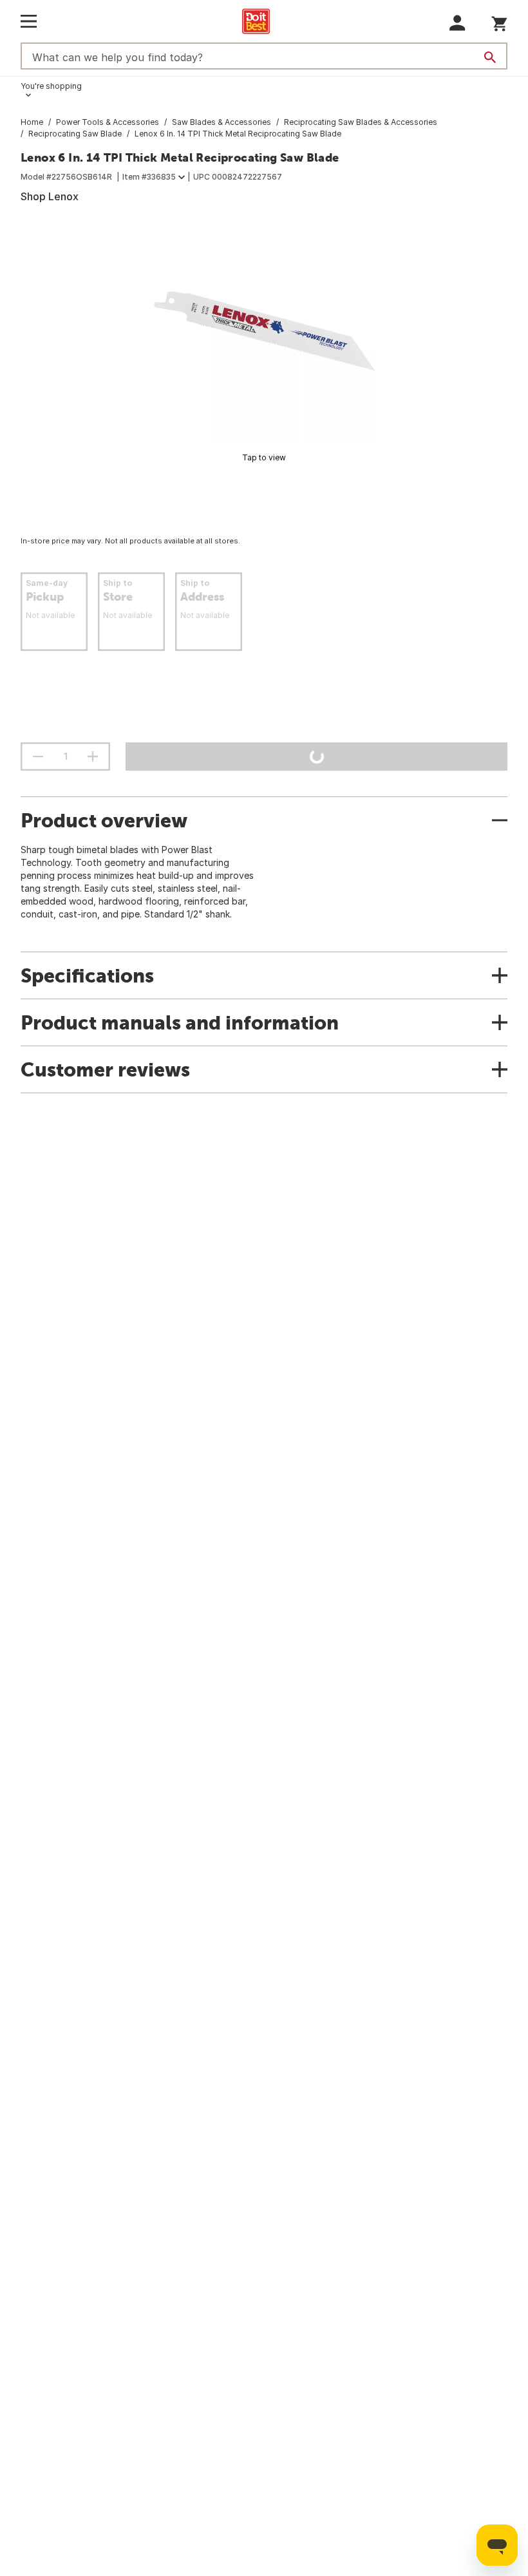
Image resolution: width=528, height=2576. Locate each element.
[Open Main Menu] (29, 21)
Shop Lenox (50, 196)
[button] (457, 23)
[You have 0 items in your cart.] (499, 22)
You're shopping (51, 86)
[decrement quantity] (38, 757)
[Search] (490, 57)
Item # (149, 177)
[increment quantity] (93, 757)
